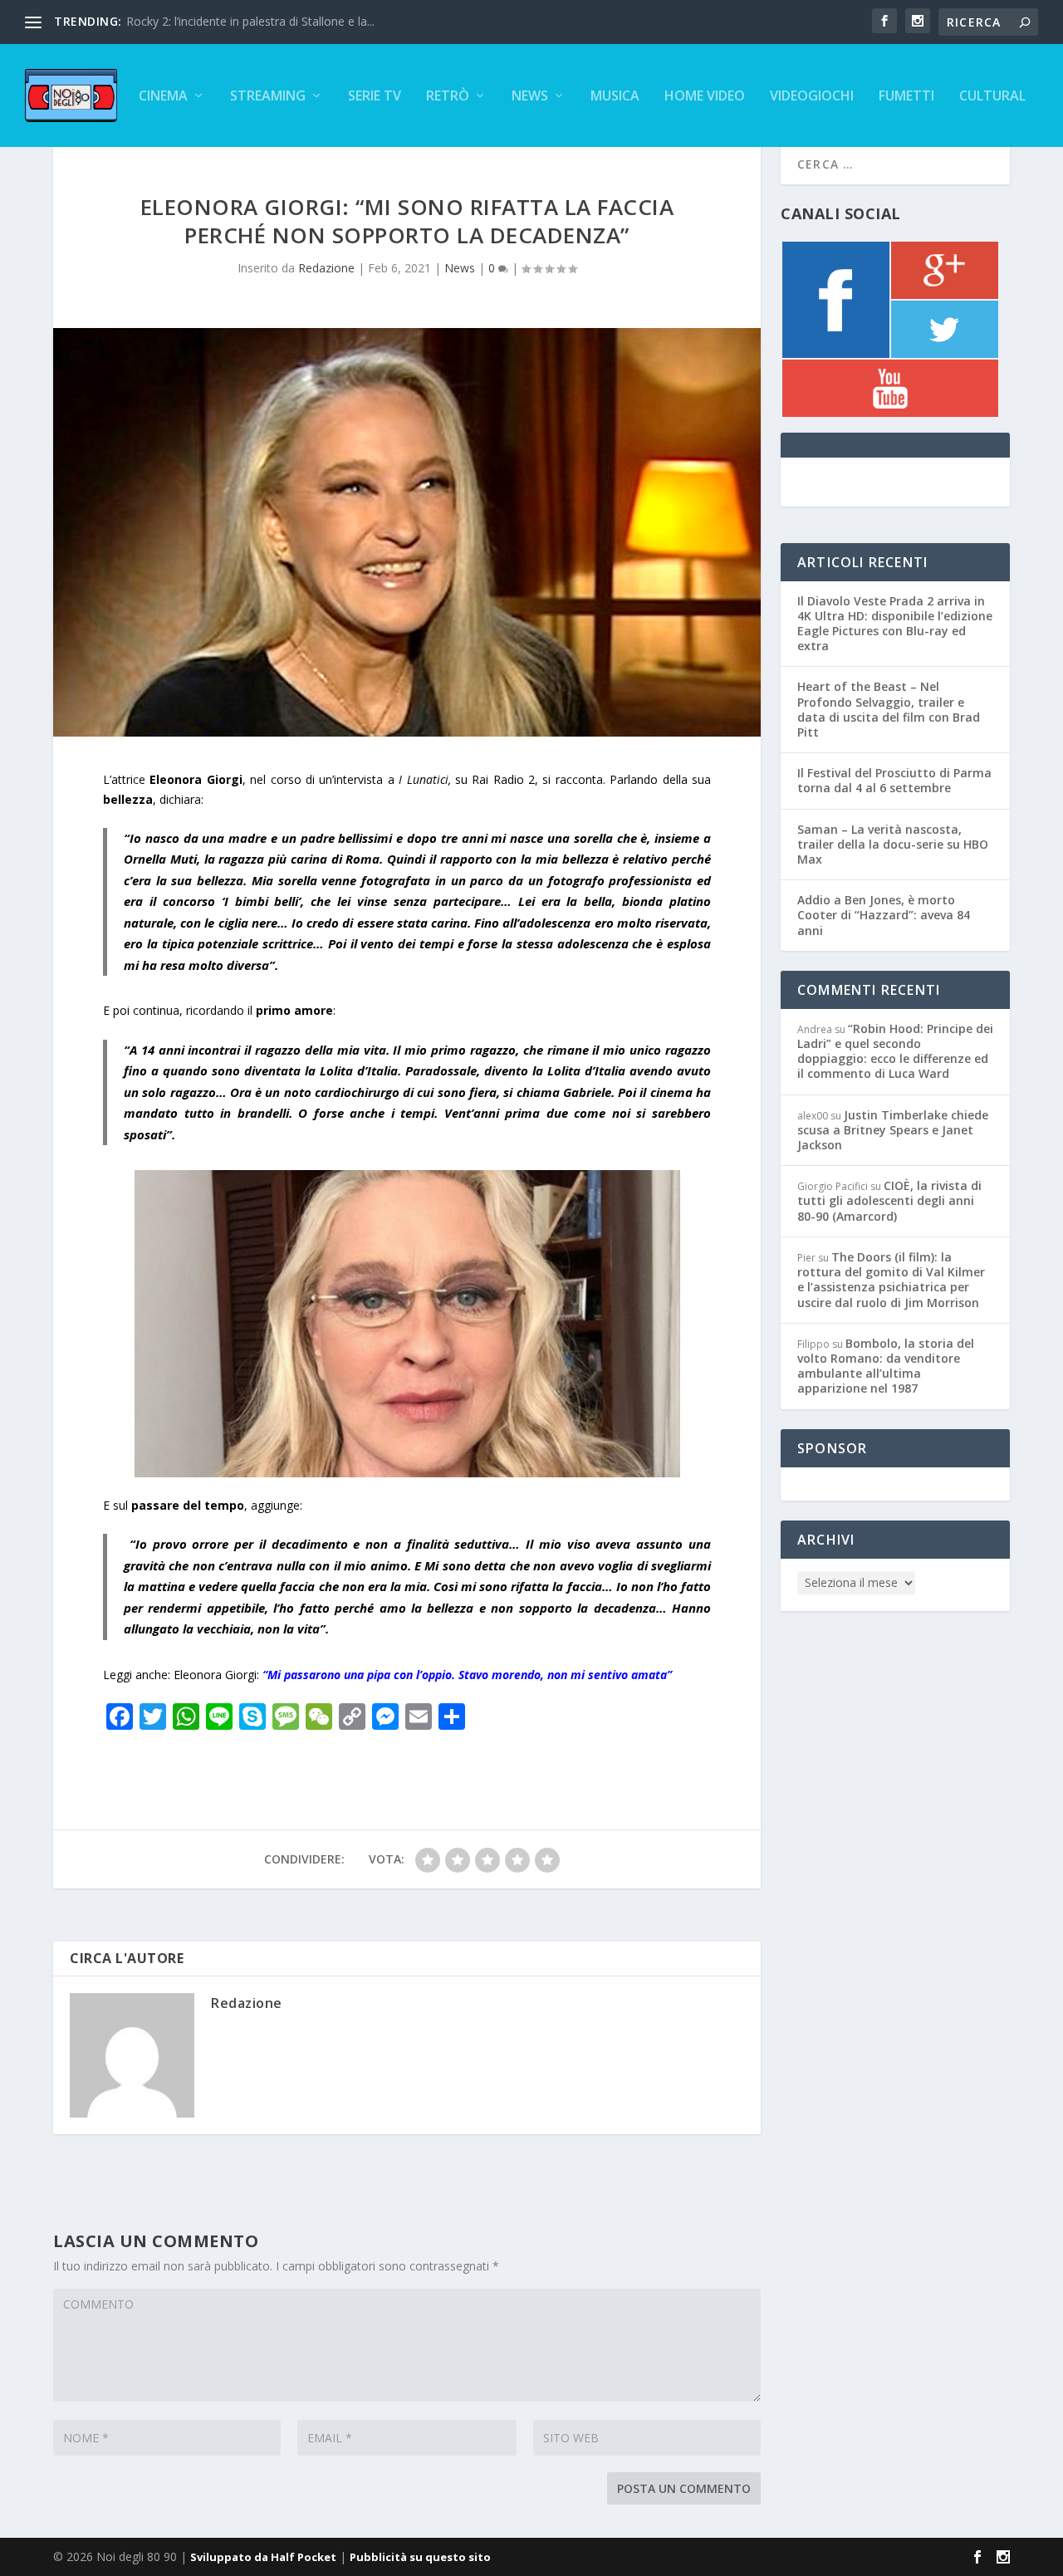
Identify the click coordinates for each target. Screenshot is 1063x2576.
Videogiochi (812, 97)
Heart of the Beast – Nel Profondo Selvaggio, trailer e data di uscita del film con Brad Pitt (889, 709)
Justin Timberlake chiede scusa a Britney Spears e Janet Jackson (893, 1130)
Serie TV (375, 97)
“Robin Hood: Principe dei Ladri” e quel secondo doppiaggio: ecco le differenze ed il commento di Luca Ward (895, 1051)
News (530, 97)
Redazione (326, 268)
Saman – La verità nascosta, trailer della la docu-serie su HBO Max (893, 844)
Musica (615, 97)
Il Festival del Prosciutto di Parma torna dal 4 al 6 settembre (894, 780)
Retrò (448, 97)
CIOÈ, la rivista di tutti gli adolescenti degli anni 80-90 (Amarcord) (889, 1200)
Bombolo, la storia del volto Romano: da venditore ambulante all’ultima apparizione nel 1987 (886, 1366)
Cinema (163, 97)
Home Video (705, 97)
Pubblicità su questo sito (420, 2557)
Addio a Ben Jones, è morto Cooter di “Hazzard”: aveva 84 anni (884, 915)
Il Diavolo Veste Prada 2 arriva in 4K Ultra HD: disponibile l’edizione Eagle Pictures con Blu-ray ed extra (895, 624)
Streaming (268, 97)
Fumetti (906, 97)
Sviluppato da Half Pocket (263, 2557)
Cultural (992, 97)
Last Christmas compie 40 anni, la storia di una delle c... (274, 21)
